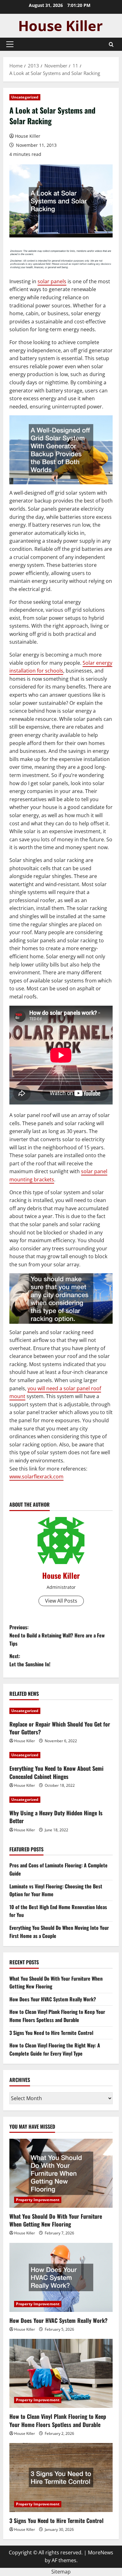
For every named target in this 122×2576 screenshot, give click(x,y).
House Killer (28, 136)
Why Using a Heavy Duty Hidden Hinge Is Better (56, 1817)
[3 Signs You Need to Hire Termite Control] (61, 2478)
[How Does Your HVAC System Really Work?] (61, 2277)
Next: (30, 1660)
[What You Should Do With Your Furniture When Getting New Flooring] (61, 2173)
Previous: (57, 1635)
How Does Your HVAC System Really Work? (53, 1999)
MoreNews (101, 2552)
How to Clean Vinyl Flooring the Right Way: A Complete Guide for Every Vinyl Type (55, 2049)
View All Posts (61, 1601)
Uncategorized (25, 97)
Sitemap (61, 2572)
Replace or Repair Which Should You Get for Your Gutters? (60, 1728)
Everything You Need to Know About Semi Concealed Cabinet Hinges (56, 1772)
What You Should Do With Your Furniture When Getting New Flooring (56, 2220)
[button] (10, 44)
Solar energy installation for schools (61, 667)
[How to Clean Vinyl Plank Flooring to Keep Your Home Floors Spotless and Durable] (61, 2373)
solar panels (52, 281)
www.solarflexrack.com (36, 1477)
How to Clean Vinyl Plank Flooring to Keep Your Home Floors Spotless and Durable (57, 2016)
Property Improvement (38, 2200)
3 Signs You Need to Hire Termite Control (51, 2033)
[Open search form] (111, 44)
